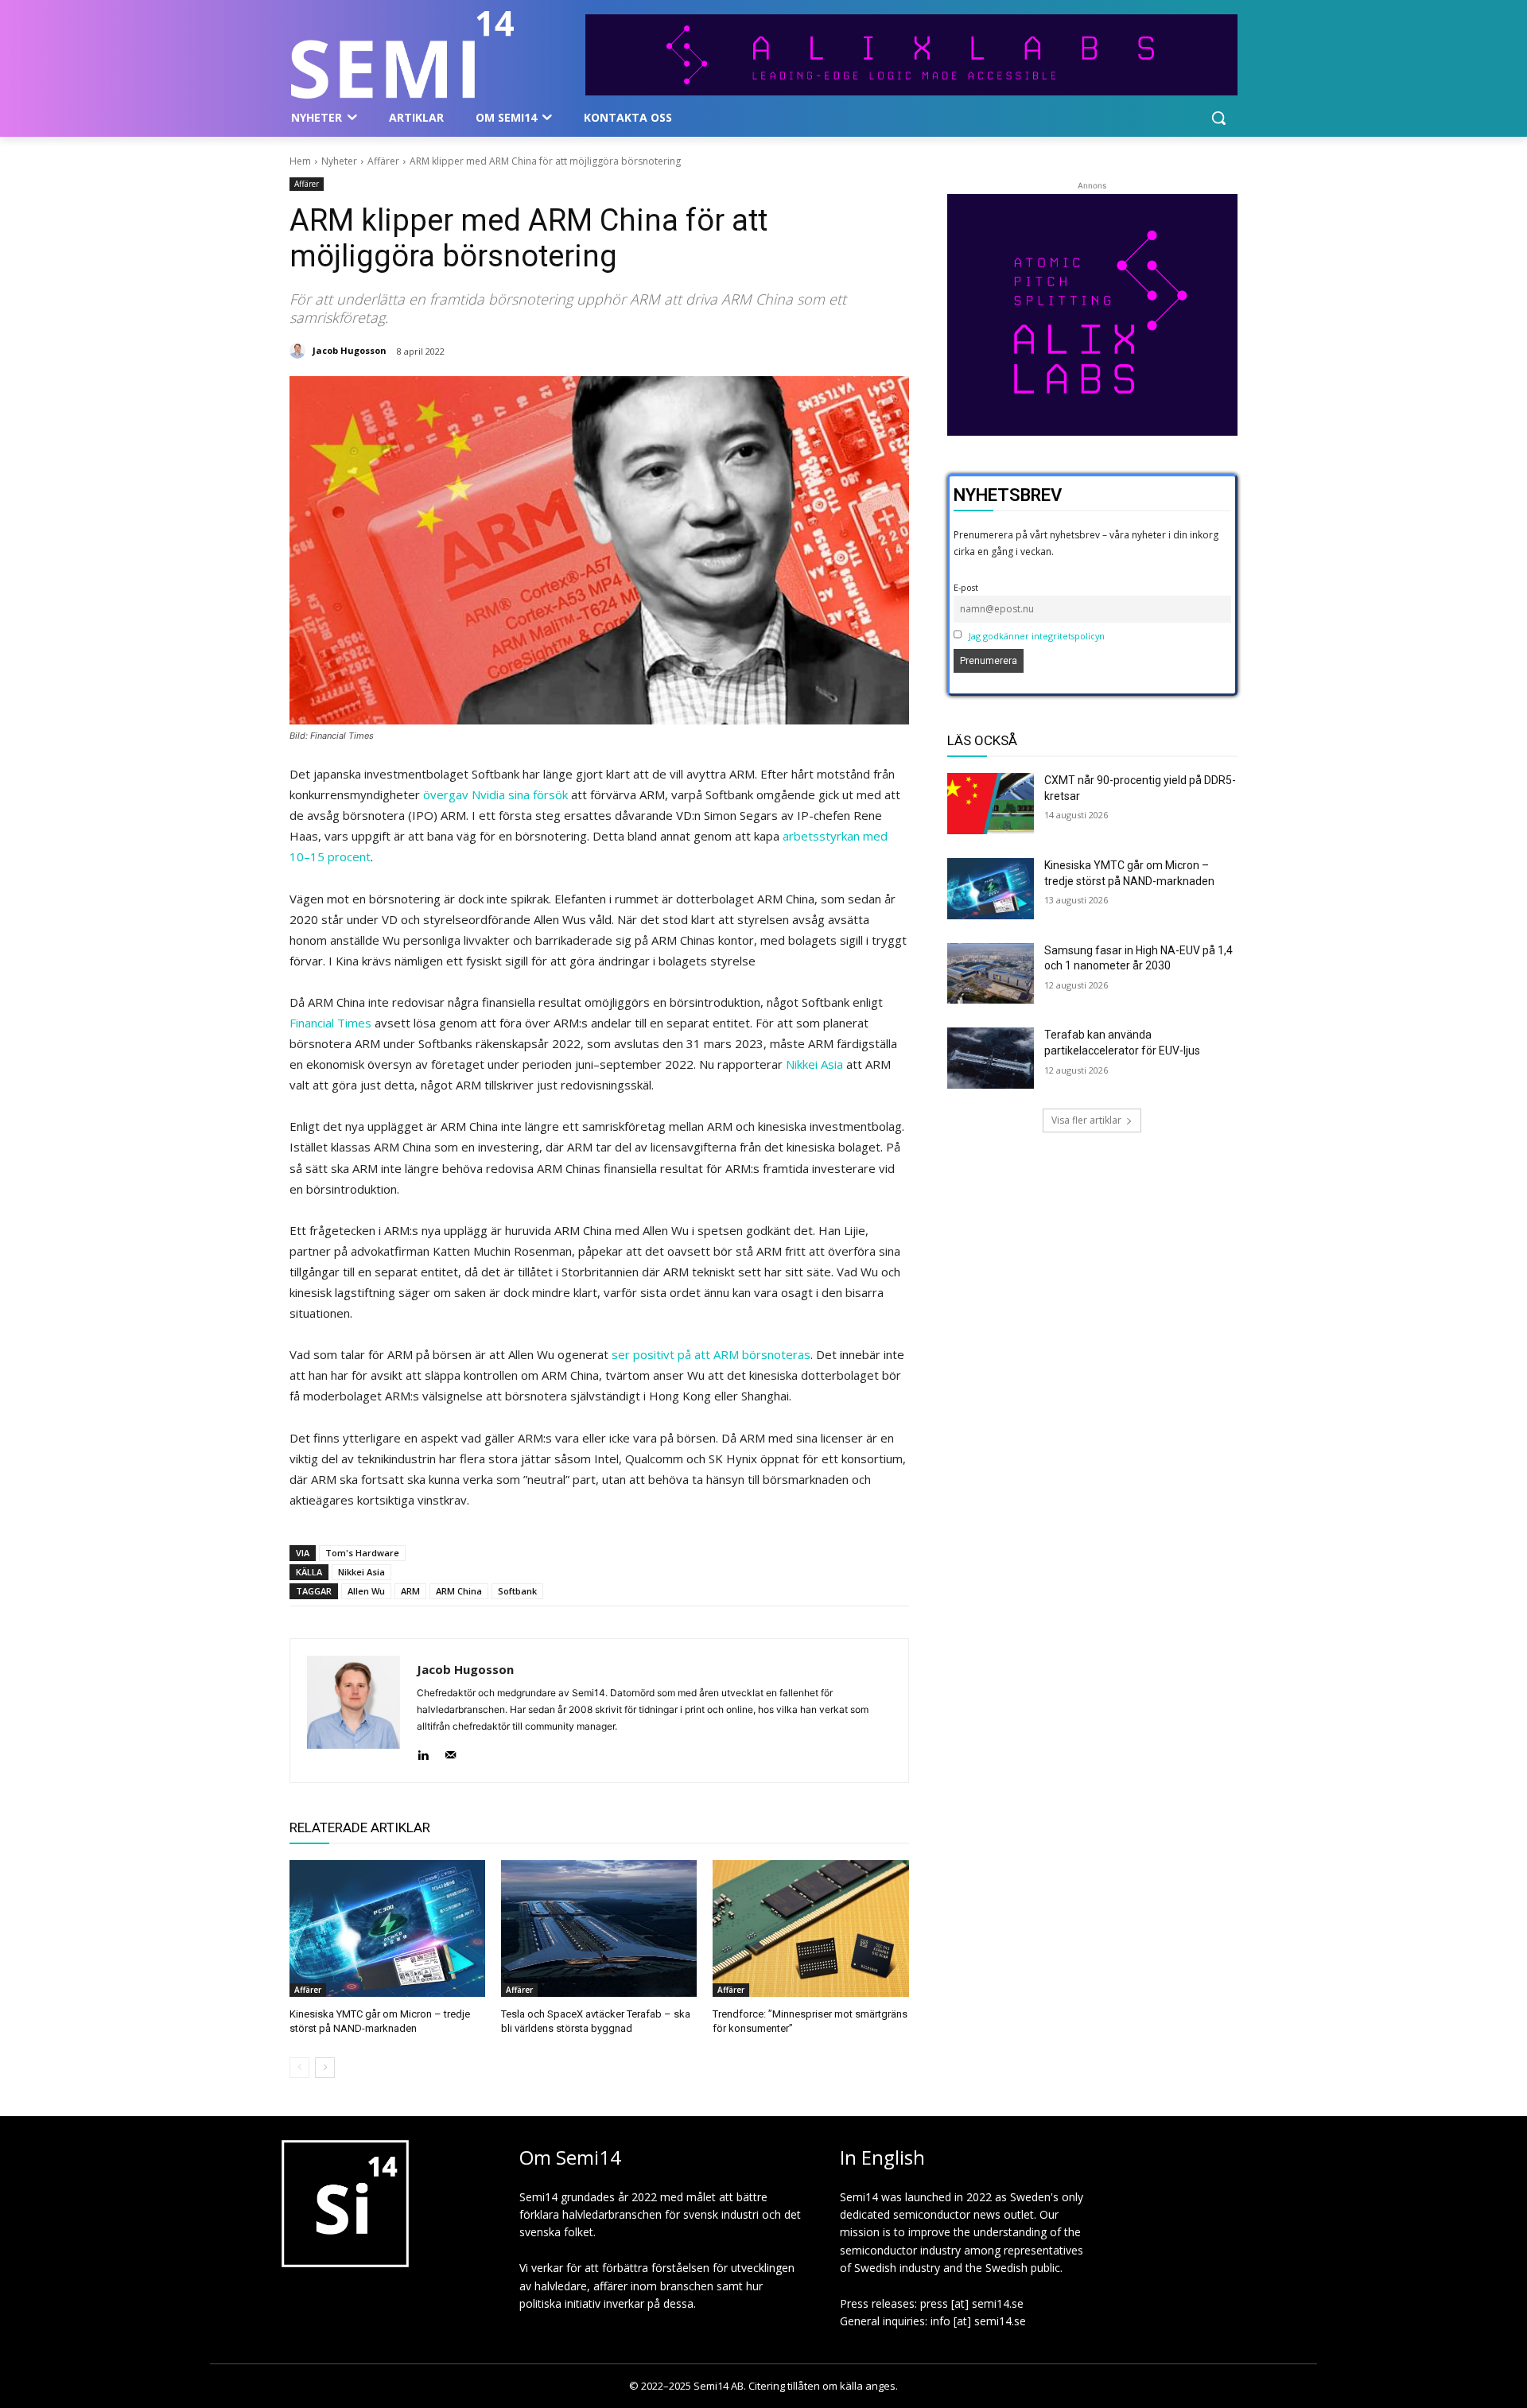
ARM (410, 1591)
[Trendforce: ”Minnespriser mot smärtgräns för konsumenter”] (810, 1928)
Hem (300, 161)
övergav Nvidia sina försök (495, 794)
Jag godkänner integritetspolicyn (1037, 636)
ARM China (459, 1591)
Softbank (517, 1591)
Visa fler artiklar (1086, 1120)
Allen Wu (366, 1591)
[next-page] (325, 2068)
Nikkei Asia (814, 1064)
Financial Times (330, 1023)
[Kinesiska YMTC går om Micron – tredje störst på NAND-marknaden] (387, 1928)
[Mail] (451, 1752)
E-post (966, 587)
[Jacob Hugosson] (300, 351)
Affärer (383, 161)
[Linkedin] (423, 1752)
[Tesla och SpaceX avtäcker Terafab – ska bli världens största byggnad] (599, 1928)
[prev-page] (299, 2068)
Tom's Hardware (362, 1553)
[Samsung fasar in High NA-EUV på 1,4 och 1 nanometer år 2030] (991, 974)
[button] (1218, 118)
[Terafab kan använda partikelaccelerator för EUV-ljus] (991, 1058)
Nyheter (339, 161)
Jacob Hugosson (350, 350)
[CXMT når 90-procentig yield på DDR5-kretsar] (991, 804)
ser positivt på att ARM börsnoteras (711, 1354)
